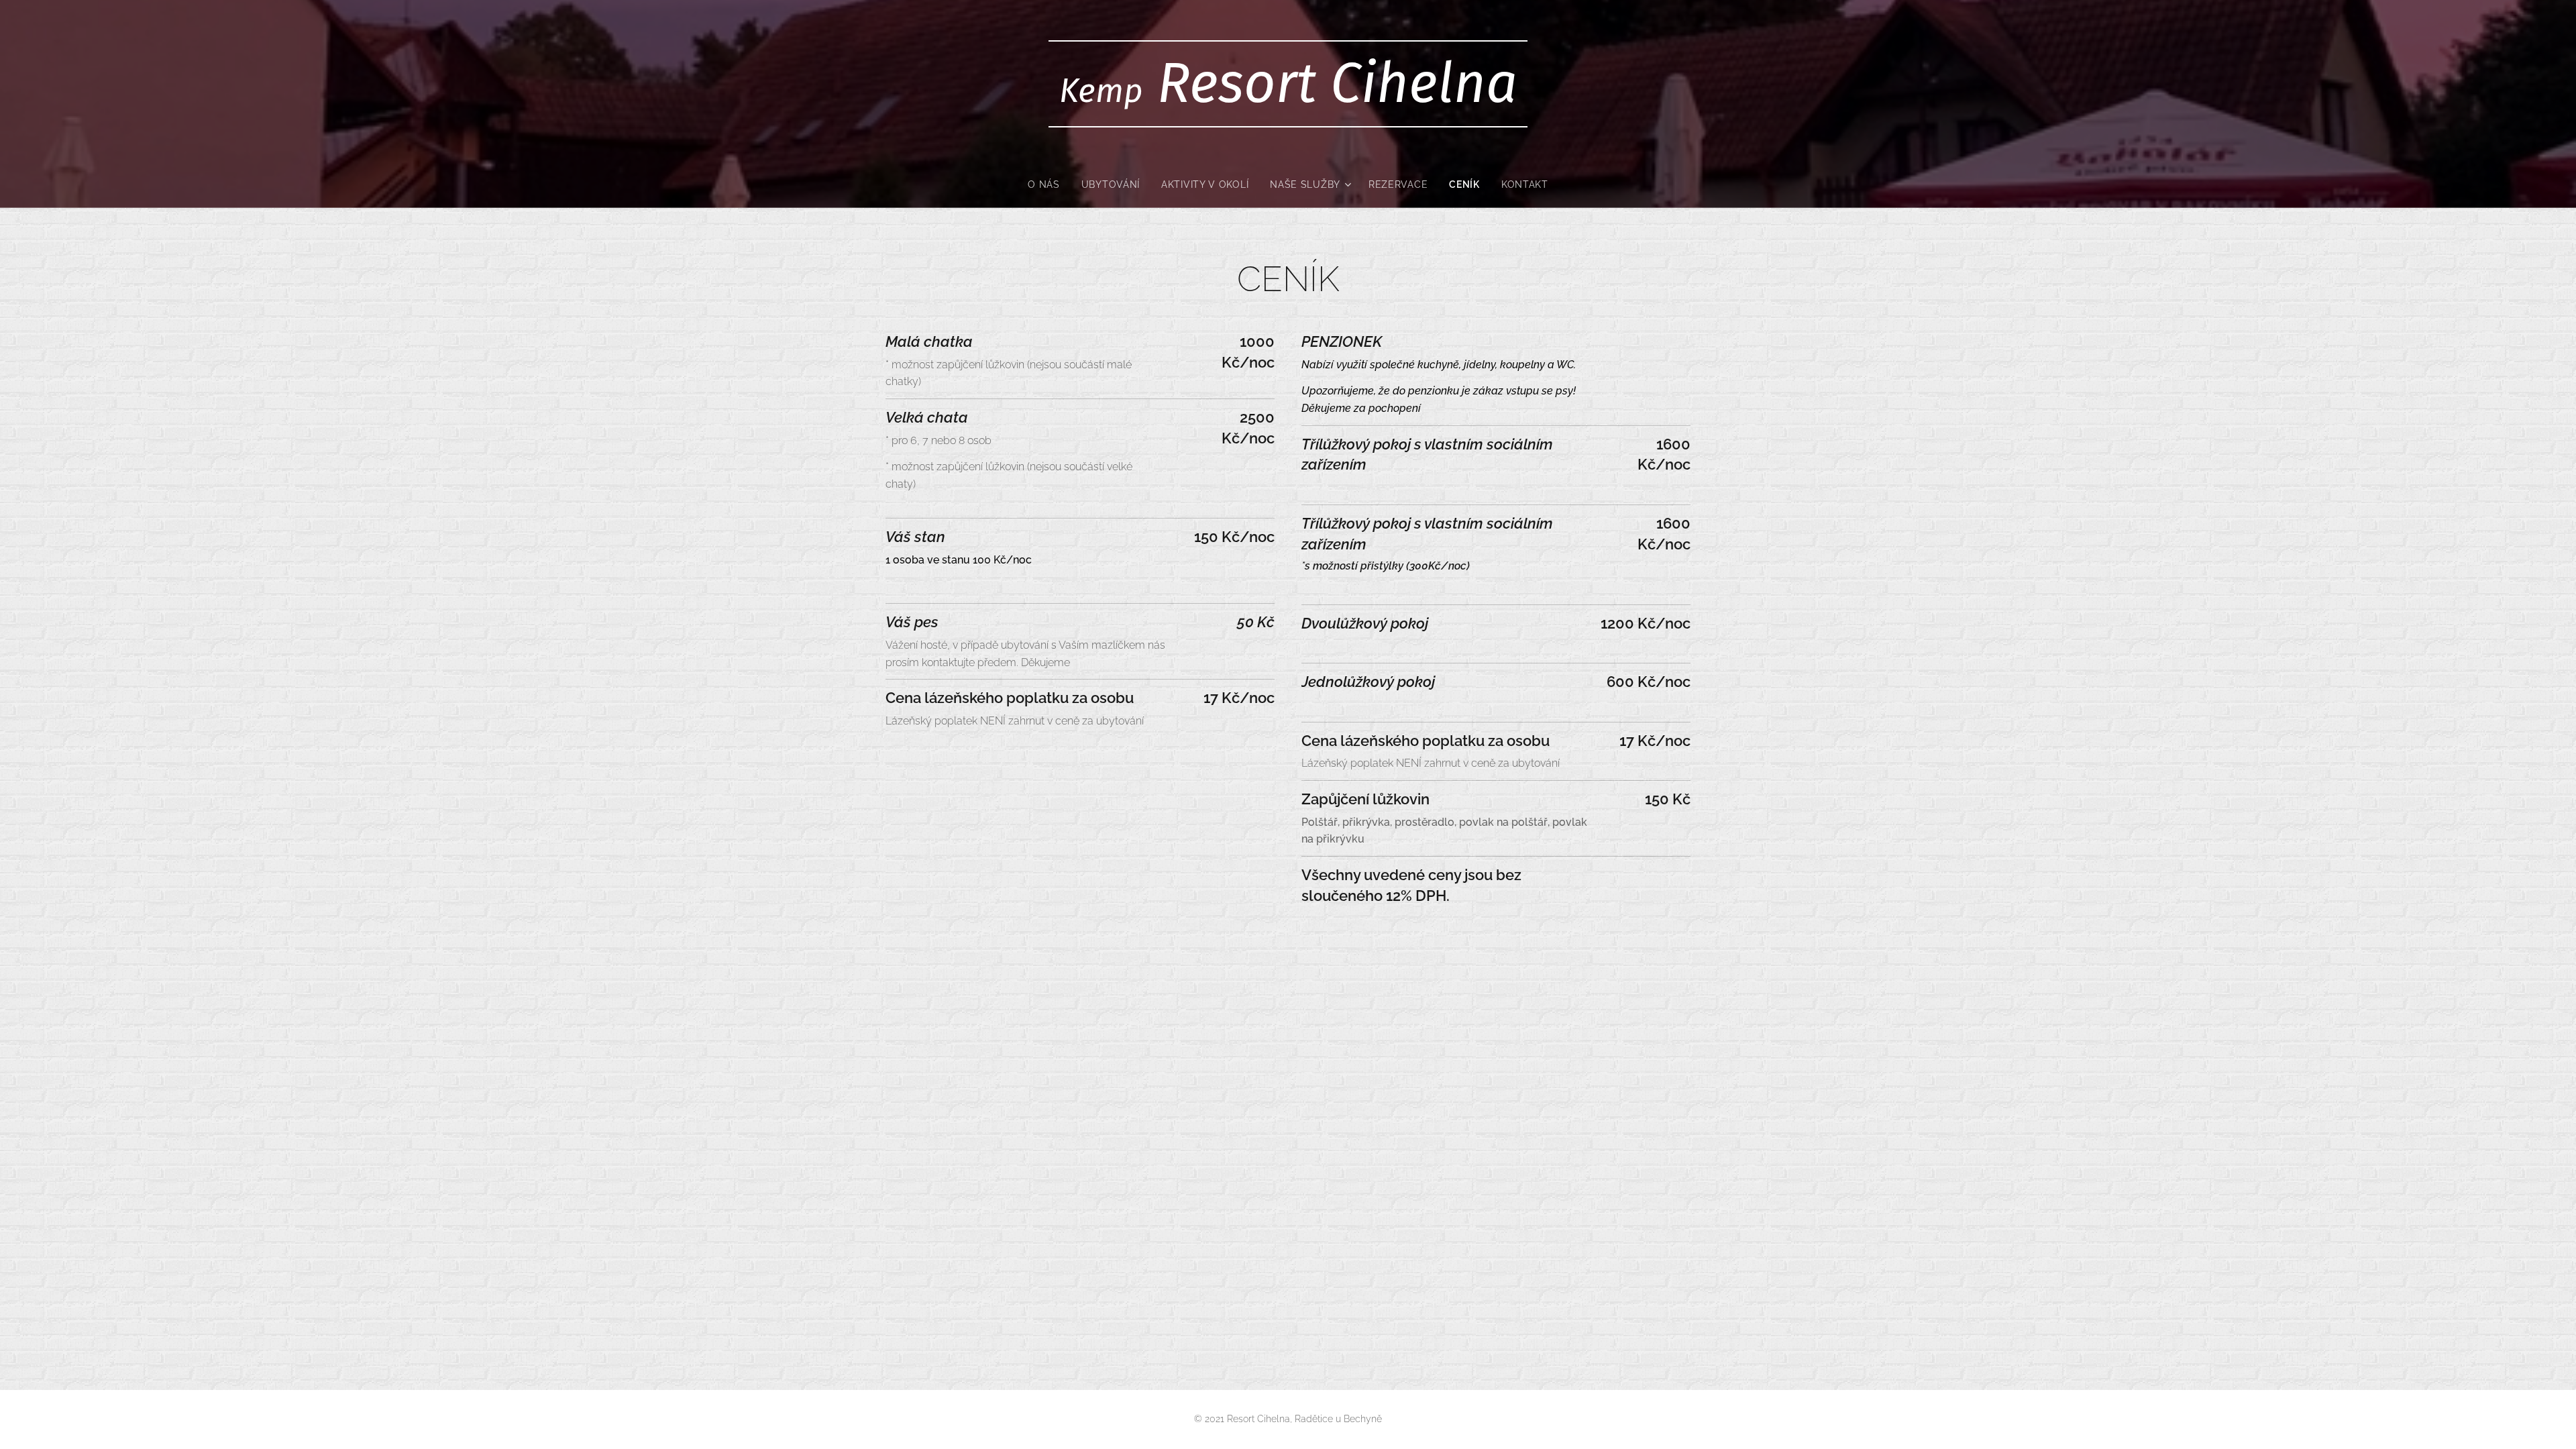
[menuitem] (1049, 184)
